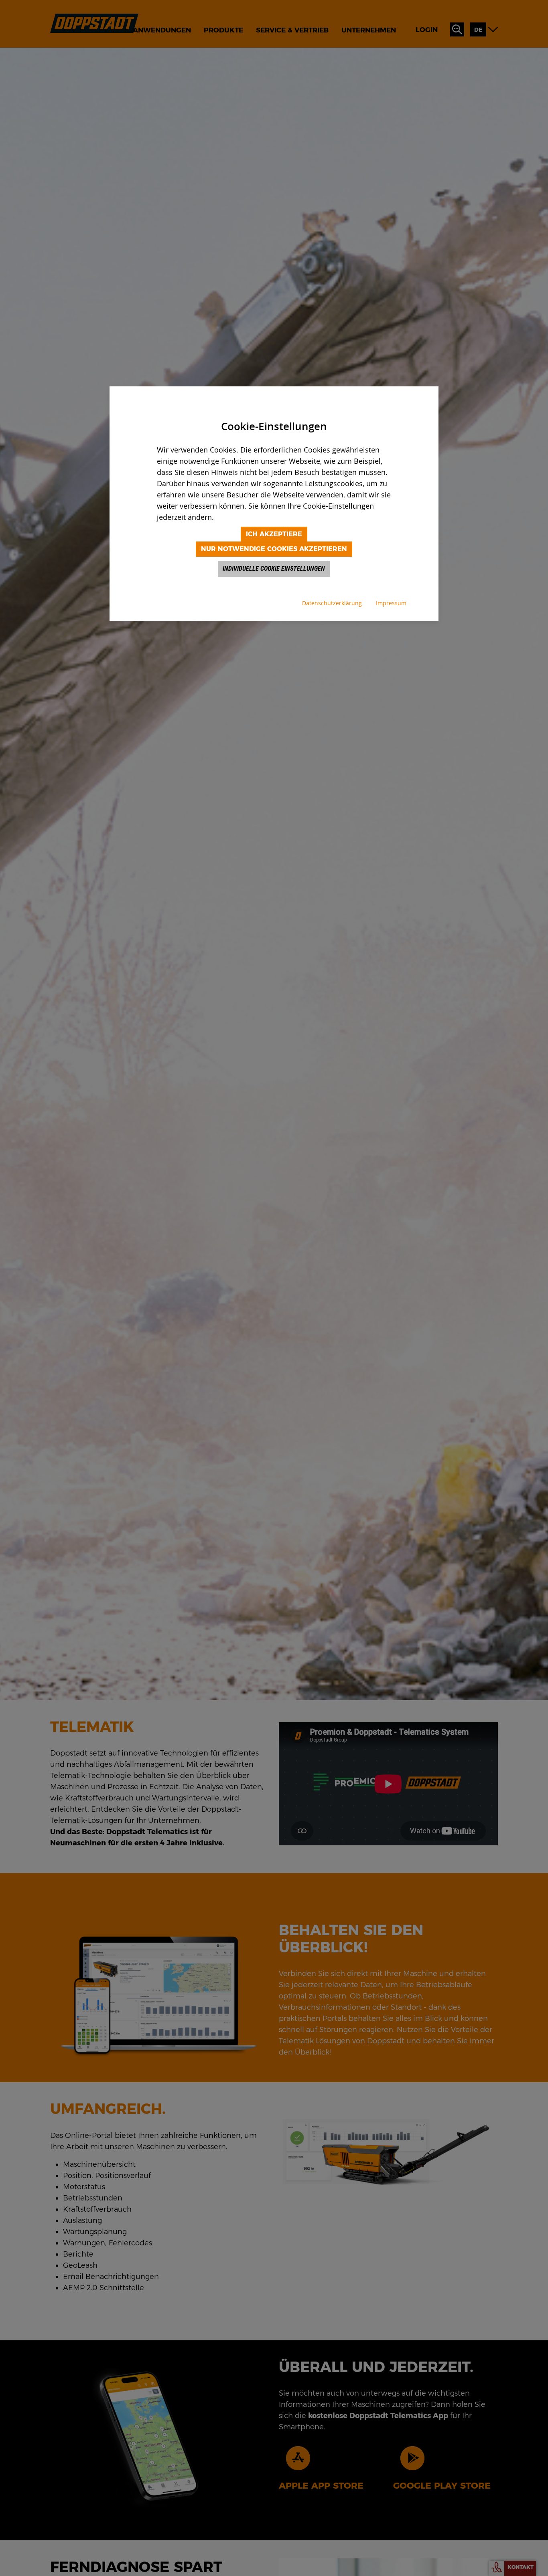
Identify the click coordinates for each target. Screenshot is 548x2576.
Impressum (391, 603)
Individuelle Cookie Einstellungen (274, 569)
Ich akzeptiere (274, 534)
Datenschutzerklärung (332, 603)
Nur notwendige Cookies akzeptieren (274, 549)
